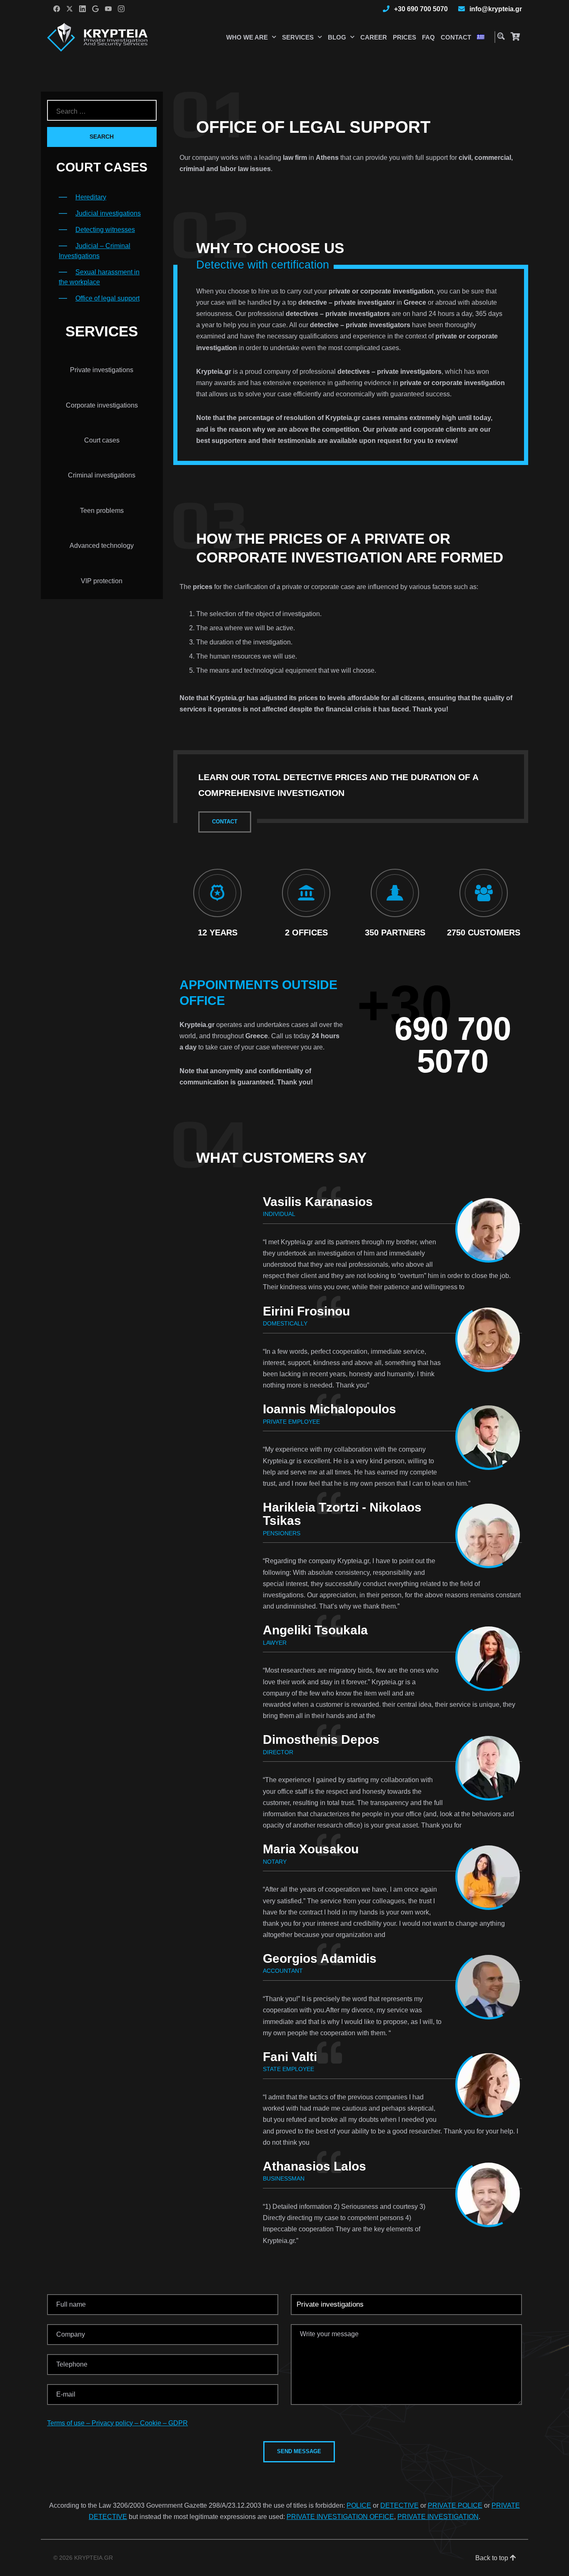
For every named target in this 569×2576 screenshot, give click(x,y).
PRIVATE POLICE (455, 2505)
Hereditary (91, 197)
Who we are (247, 37)
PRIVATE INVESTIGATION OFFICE (340, 2517)
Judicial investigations (108, 213)
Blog (337, 37)
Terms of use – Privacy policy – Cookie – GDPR (117, 2423)
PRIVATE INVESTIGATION (438, 2517)
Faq (428, 37)
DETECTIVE (399, 2505)
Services (298, 37)
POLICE (359, 2505)
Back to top (493, 2558)
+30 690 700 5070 (421, 9)
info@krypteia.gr (496, 9)
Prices (404, 37)
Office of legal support (107, 298)
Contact (456, 37)
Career (374, 37)
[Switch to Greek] (481, 37)
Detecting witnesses (105, 230)
